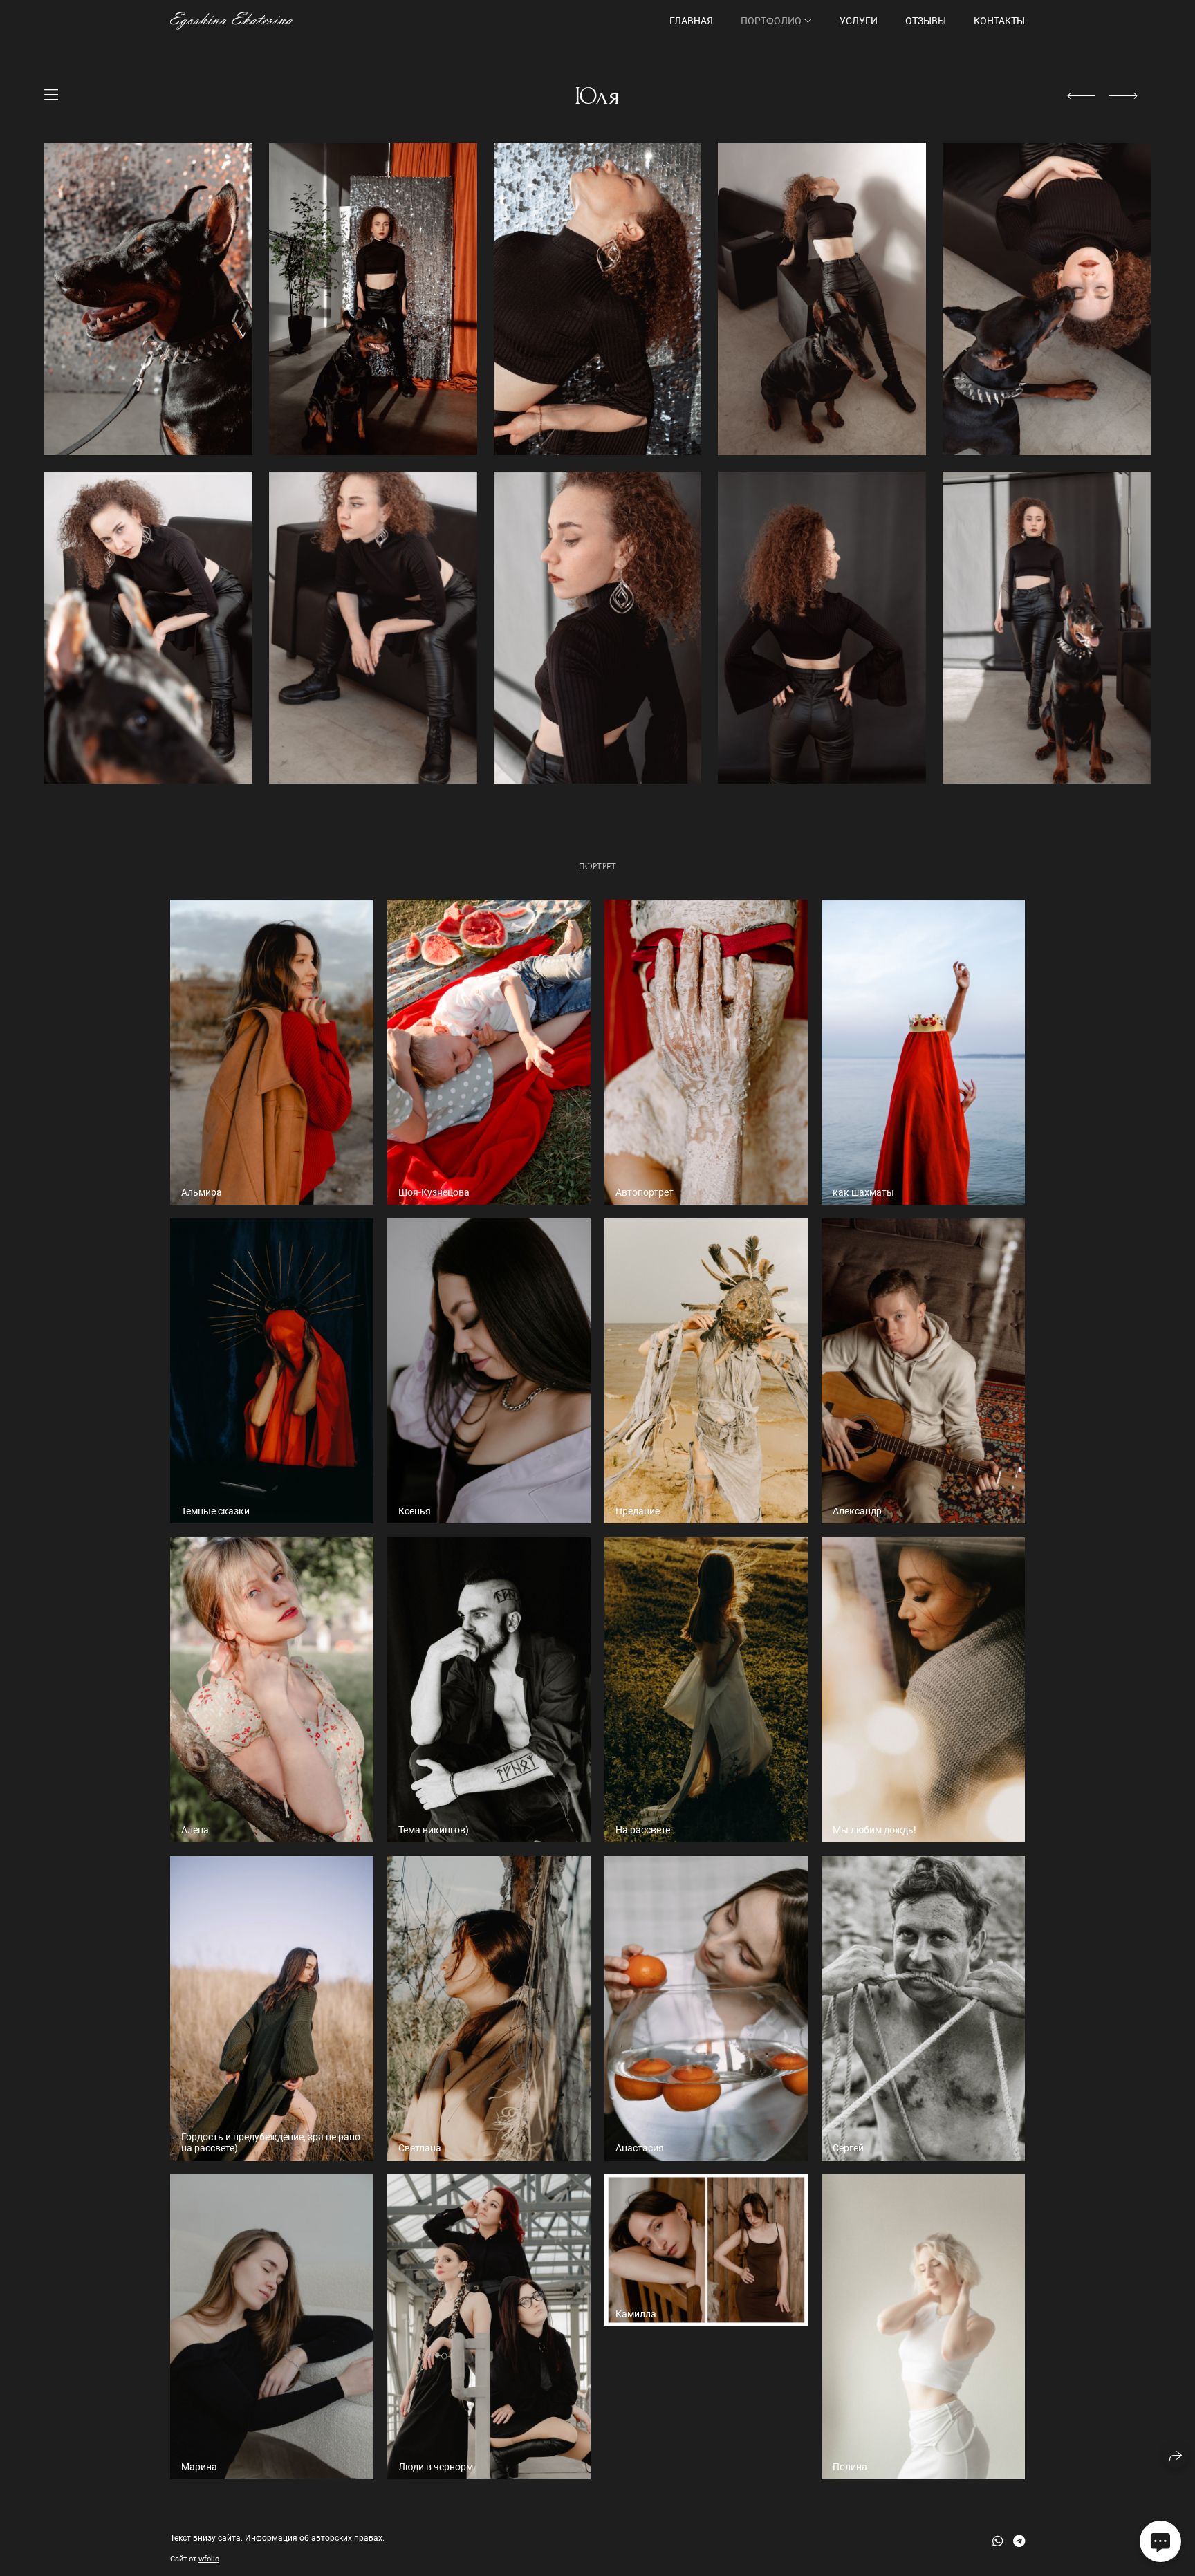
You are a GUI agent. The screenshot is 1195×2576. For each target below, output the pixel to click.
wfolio (209, 2559)
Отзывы (926, 21)
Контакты (999, 21)
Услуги (859, 21)
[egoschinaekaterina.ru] (231, 21)
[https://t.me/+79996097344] (1019, 2541)
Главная (691, 21)
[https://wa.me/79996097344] (998, 2541)
